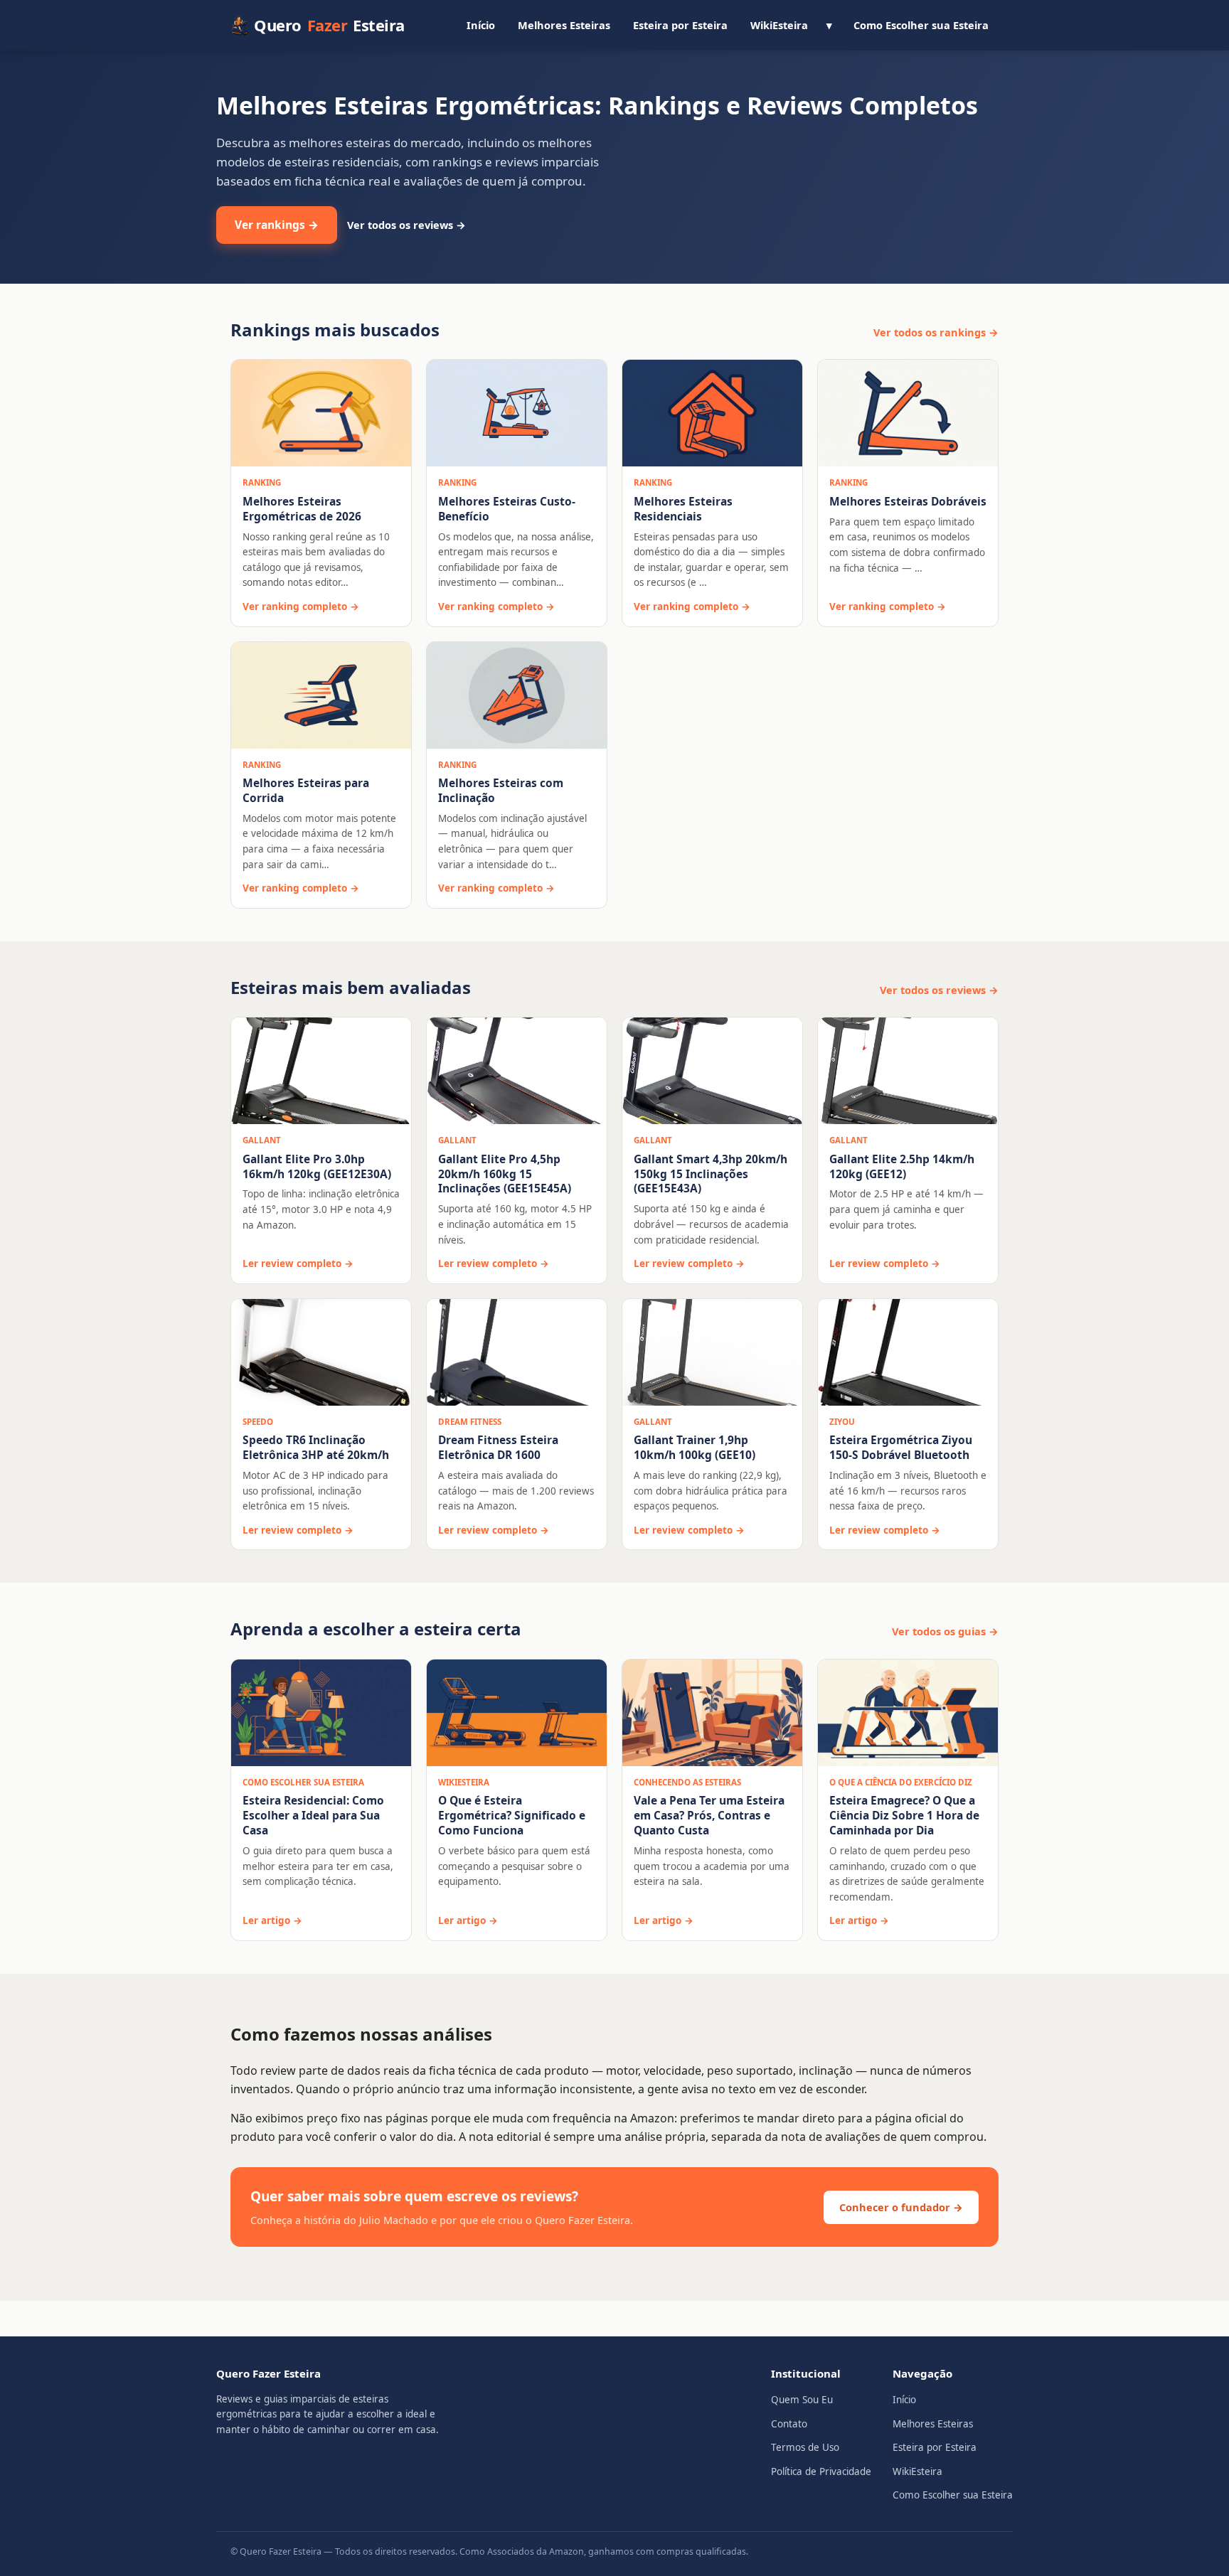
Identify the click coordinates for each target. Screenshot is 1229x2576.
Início (481, 25)
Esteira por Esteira (680, 25)
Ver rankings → (277, 225)
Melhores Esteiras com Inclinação (501, 790)
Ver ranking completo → (301, 606)
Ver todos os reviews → (406, 225)
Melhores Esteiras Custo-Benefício (507, 509)
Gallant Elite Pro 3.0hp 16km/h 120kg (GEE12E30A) (317, 1166)
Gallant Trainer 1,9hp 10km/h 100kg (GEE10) (695, 1447)
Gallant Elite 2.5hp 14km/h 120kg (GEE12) (902, 1166)
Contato (789, 2424)
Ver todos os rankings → (936, 332)
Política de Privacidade (821, 2471)
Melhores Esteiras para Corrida (306, 790)
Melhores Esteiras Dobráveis (908, 501)
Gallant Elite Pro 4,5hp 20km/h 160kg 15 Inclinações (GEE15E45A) (505, 1174)
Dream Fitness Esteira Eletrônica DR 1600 (498, 1447)
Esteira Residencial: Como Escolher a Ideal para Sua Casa (313, 1815)
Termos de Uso (805, 2447)
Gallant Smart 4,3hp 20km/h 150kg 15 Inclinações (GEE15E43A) (711, 1174)
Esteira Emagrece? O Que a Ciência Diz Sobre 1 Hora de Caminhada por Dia (904, 1815)
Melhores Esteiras (564, 25)
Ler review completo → (298, 1263)
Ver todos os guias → (945, 1631)
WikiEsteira (779, 25)
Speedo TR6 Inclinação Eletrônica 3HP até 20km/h (316, 1447)
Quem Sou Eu (802, 2400)
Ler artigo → (272, 1920)
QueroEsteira (329, 25)
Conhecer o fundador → (901, 2207)
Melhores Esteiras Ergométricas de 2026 (302, 509)
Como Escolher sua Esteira (921, 25)
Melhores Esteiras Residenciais (683, 509)
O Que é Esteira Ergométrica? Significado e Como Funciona (512, 1815)
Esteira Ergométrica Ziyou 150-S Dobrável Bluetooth (901, 1447)
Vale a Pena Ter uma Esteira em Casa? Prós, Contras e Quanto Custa (709, 1815)
